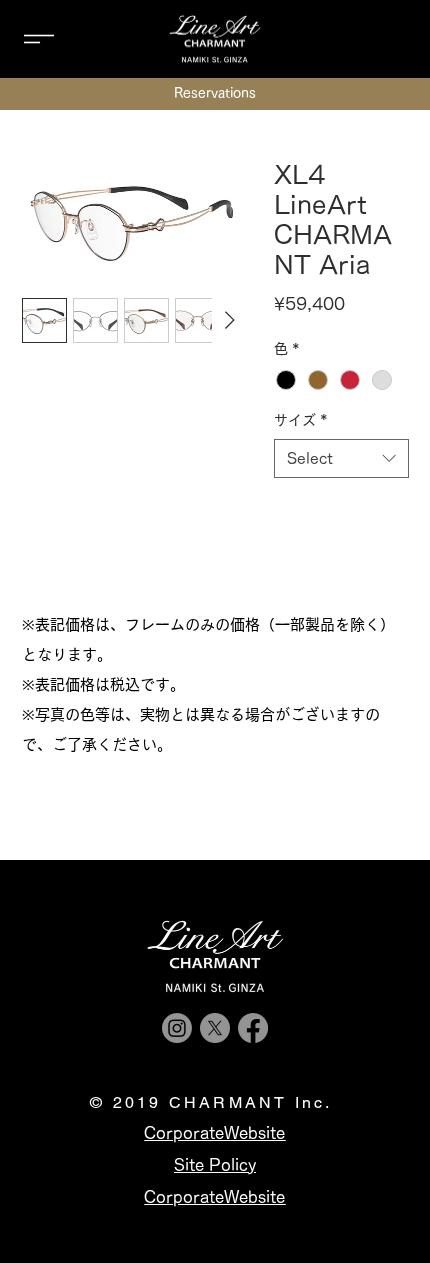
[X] (215, 1028)
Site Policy (215, 1165)
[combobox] (341, 458)
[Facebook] (253, 1028)
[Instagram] (177, 1028)
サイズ (301, 420)
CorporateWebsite (214, 1197)
